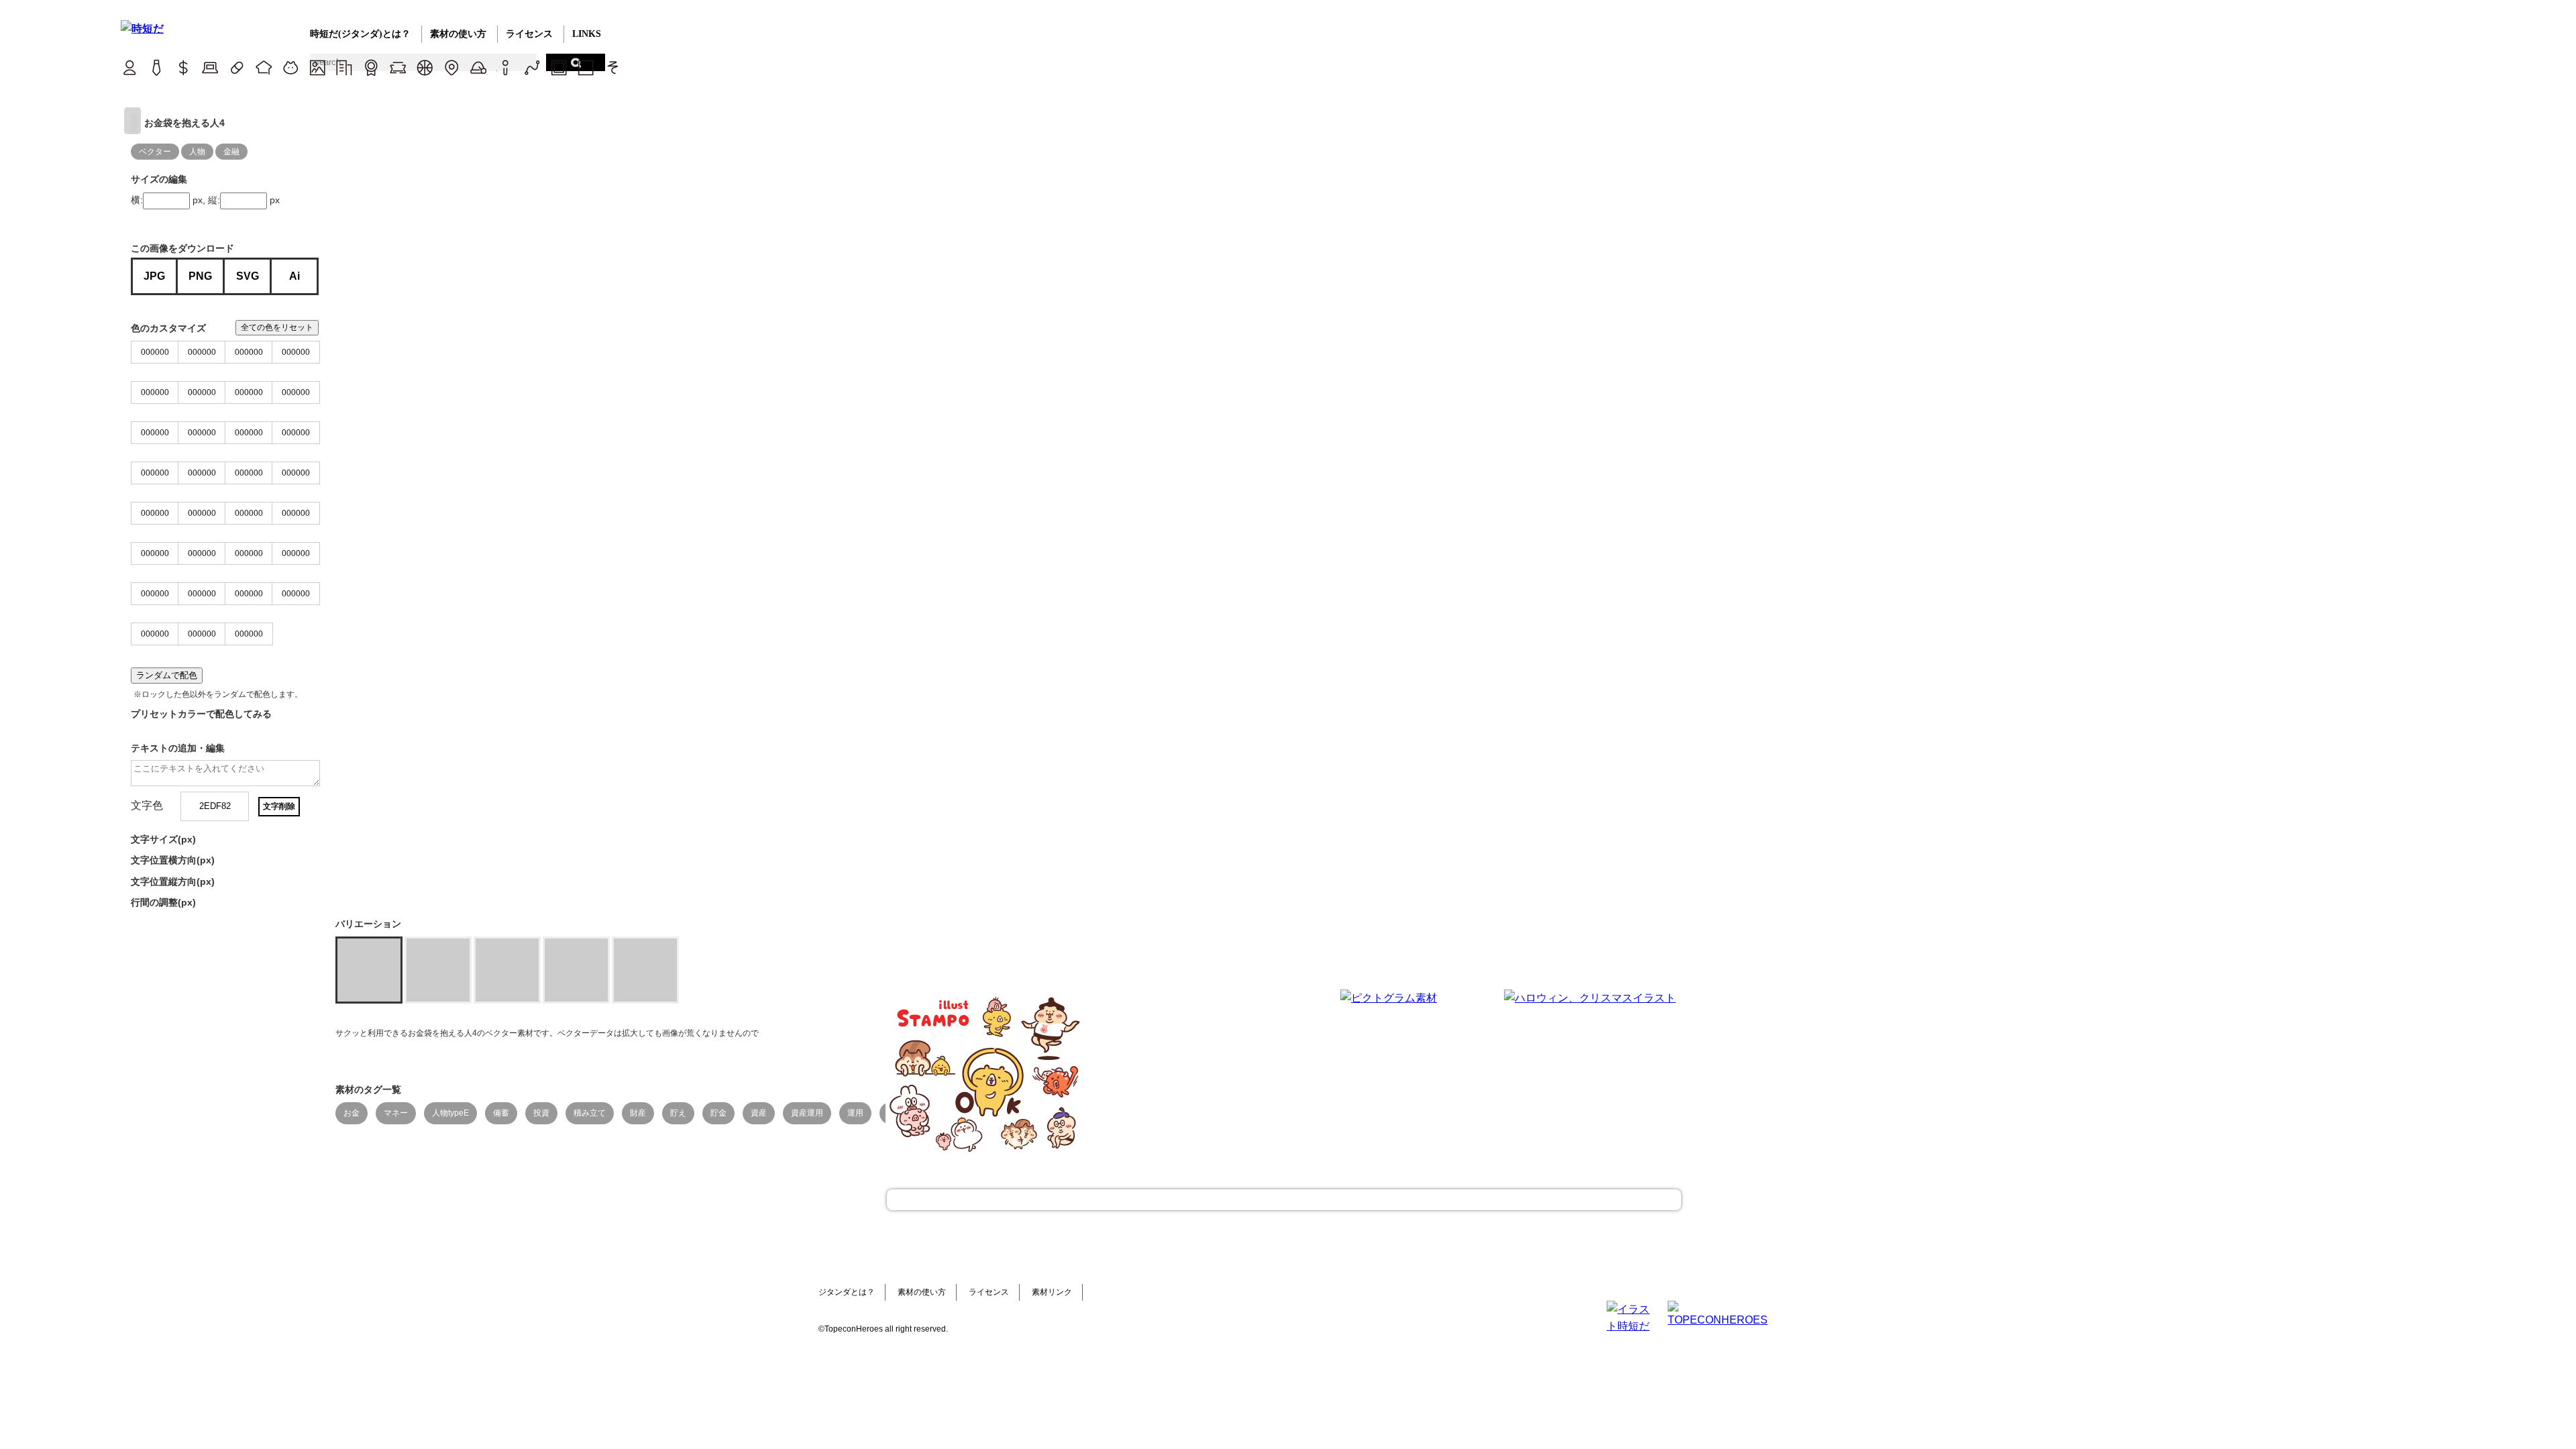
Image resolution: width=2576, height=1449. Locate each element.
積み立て (590, 1113)
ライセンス (529, 34)
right (132, 121)
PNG (200, 276)
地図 (451, 67)
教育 (263, 67)
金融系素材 (183, 67)
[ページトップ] (1284, 1200)
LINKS (587, 34)
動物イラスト (290, 67)
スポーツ (424, 67)
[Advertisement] (1187, 1073)
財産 (638, 1113)
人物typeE (450, 1113)
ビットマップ (558, 67)
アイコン (505, 67)
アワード (371, 67)
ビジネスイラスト (156, 67)
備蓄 (501, 1113)
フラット (585, 67)
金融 (231, 152)
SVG (248, 276)
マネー (396, 1113)
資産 (759, 1113)
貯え (678, 1113)
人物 (197, 152)
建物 (344, 67)
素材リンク (1052, 1292)
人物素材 (129, 67)
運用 (855, 1113)
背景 (317, 67)
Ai (294, 276)
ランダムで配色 (167, 675)
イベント (478, 67)
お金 (352, 1113)
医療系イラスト (236, 67)
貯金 (718, 1113)
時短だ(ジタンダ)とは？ (360, 34)
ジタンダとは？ (847, 1292)
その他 (612, 67)
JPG (154, 276)
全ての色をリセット (277, 327)
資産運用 (807, 1113)
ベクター (532, 67)
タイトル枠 (397, 67)
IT (210, 67)
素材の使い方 (458, 34)
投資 (541, 1113)
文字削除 (279, 806)
